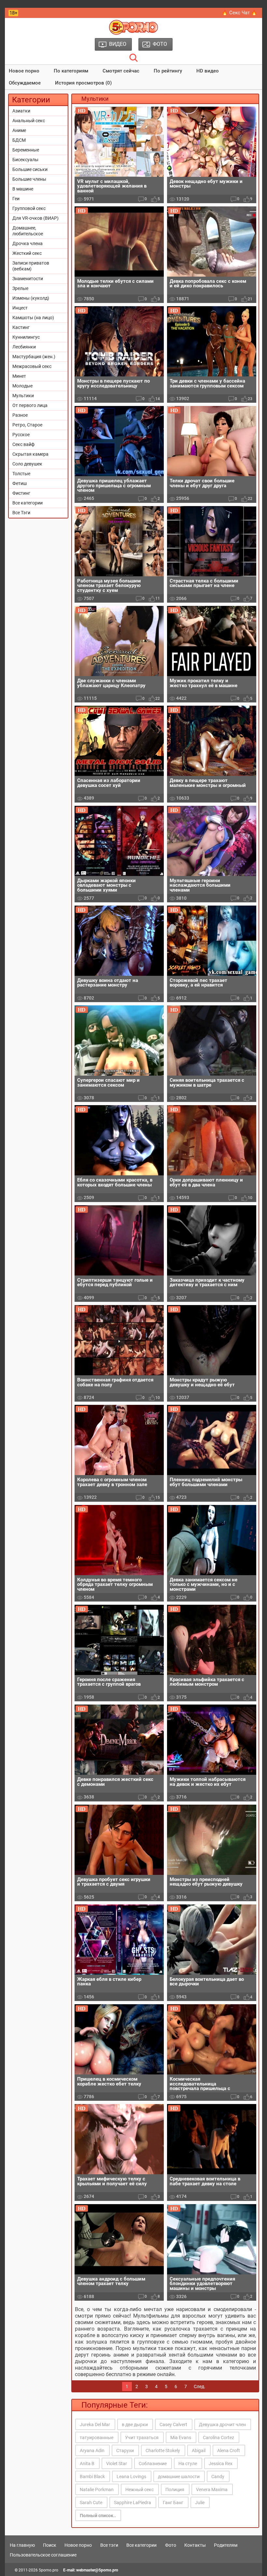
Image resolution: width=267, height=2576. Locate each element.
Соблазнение (153, 2464)
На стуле (188, 2464)
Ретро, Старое (27, 425)
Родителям (226, 2545)
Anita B (87, 2464)
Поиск (50, 2545)
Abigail (199, 2451)
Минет (19, 376)
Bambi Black (92, 2477)
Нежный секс (140, 2490)
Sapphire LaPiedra (133, 2503)
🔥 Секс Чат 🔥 (239, 13)
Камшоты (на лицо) (33, 318)
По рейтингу (168, 71)
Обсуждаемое (25, 83)
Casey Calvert (173, 2425)
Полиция (175, 2490)
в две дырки (135, 2425)
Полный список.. (98, 2516)
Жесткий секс (27, 253)
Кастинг (21, 327)
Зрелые (20, 288)
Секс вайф (23, 444)
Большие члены (29, 179)
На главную (22, 2545)
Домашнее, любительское (28, 231)
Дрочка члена (28, 243)
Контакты (195, 2545)
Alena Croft (229, 2451)
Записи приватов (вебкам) (31, 266)
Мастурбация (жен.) (34, 357)
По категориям (71, 71)
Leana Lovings (131, 2477)
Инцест (20, 308)
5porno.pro (49, 2570)
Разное (20, 415)
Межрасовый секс (32, 366)
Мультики (23, 396)
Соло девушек (27, 464)
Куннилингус (26, 337)
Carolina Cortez (218, 2438)
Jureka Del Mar (95, 2425)
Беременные (26, 150)
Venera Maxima (212, 2490)
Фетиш (20, 483)
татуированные (97, 2438)
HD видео (208, 71)
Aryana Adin (92, 2451)
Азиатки (21, 111)
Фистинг (21, 493)
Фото (171, 2545)
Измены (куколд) (31, 298)
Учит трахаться (142, 2438)
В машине (23, 189)
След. (200, 2386)
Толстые (21, 474)
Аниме (19, 130)
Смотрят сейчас (121, 71)
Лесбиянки (24, 347)
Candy (218, 2477)
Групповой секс (29, 208)
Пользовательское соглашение (43, 2555)
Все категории (28, 503)
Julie (200, 2503)
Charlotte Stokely (163, 2451)
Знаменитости (28, 279)
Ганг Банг (173, 2503)
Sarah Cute (91, 2503)
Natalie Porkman (97, 2490)
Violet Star (117, 2464)
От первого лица (30, 405)
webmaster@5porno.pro (97, 2570)
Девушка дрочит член (222, 2425)
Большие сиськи (30, 169)
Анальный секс (29, 121)
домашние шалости (179, 2477)
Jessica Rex (221, 2464)
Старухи (125, 2451)
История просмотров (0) (83, 83)
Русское (21, 435)
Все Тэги (21, 513)
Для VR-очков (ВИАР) (35, 218)
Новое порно (24, 71)
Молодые (22, 386)
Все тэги (109, 2545)
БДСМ (19, 140)
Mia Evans (181, 2438)
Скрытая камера (30, 454)
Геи (16, 199)
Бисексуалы (25, 160)
